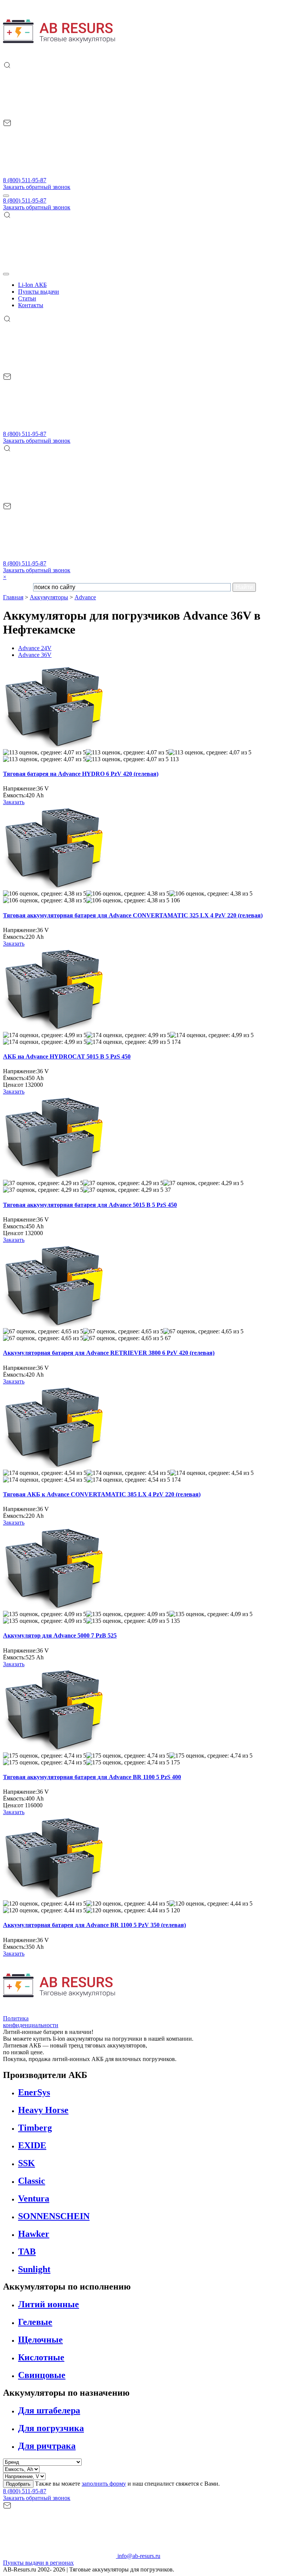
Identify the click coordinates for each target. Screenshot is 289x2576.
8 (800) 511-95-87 (25, 180)
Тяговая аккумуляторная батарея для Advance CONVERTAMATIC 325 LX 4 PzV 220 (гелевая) (133, 915)
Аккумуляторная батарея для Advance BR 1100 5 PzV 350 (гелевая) (94, 1925)
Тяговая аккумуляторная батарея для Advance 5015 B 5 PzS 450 (90, 1205)
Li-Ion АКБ (32, 285)
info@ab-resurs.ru (138, 2556)
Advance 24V (35, 648)
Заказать (14, 802)
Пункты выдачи (39, 292)
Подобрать (18, 2484)
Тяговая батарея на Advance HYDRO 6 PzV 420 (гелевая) (81, 774)
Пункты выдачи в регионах (38, 2563)
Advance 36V (35, 655)
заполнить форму (104, 2484)
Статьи (27, 298)
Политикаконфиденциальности (31, 2022)
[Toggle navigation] (6, 196)
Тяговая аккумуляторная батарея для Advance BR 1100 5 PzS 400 (92, 1777)
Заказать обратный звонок (37, 187)
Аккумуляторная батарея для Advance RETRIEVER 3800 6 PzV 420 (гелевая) (109, 1353)
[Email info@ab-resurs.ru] (59, 173)
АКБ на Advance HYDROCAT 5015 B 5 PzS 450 (67, 1056)
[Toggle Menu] (6, 274)
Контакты (31, 305)
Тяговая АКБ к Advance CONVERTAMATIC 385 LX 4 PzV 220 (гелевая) (102, 1494)
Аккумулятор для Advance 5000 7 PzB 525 (60, 1635)
